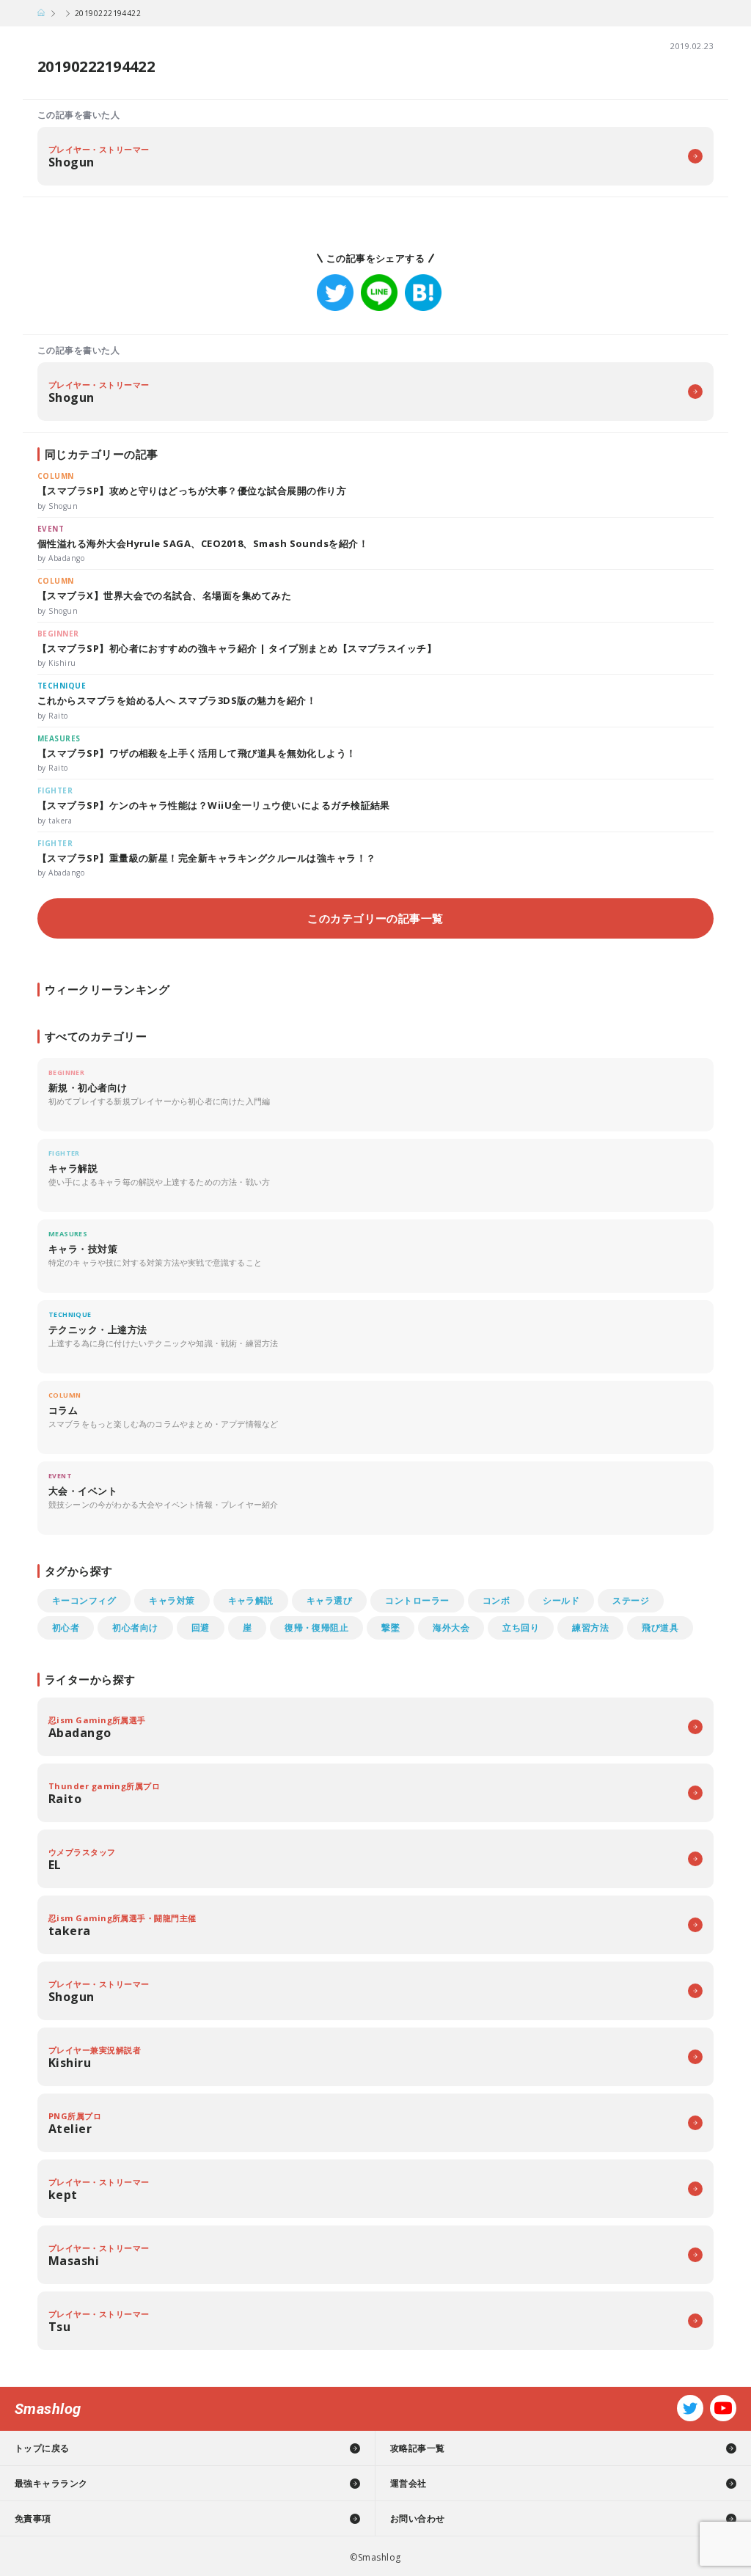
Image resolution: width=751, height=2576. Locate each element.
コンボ (496, 1600)
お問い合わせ (418, 2518)
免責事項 (33, 2518)
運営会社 (409, 2483)
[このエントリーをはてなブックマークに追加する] (423, 293)
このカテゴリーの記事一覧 (375, 918)
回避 (201, 1628)
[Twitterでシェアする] (335, 293)
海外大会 (451, 1628)
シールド (561, 1600)
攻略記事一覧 (418, 2448)
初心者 (66, 1628)
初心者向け (135, 1628)
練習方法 (590, 1628)
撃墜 (391, 1628)
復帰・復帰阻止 (316, 1628)
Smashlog (48, 2409)
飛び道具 (660, 1628)
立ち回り (521, 1628)
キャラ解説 (251, 1600)
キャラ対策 (172, 1600)
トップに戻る (42, 2448)
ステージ (631, 1600)
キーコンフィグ (84, 1600)
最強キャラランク (51, 2483)
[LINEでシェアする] (379, 293)
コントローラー (417, 1600)
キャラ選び (329, 1600)
